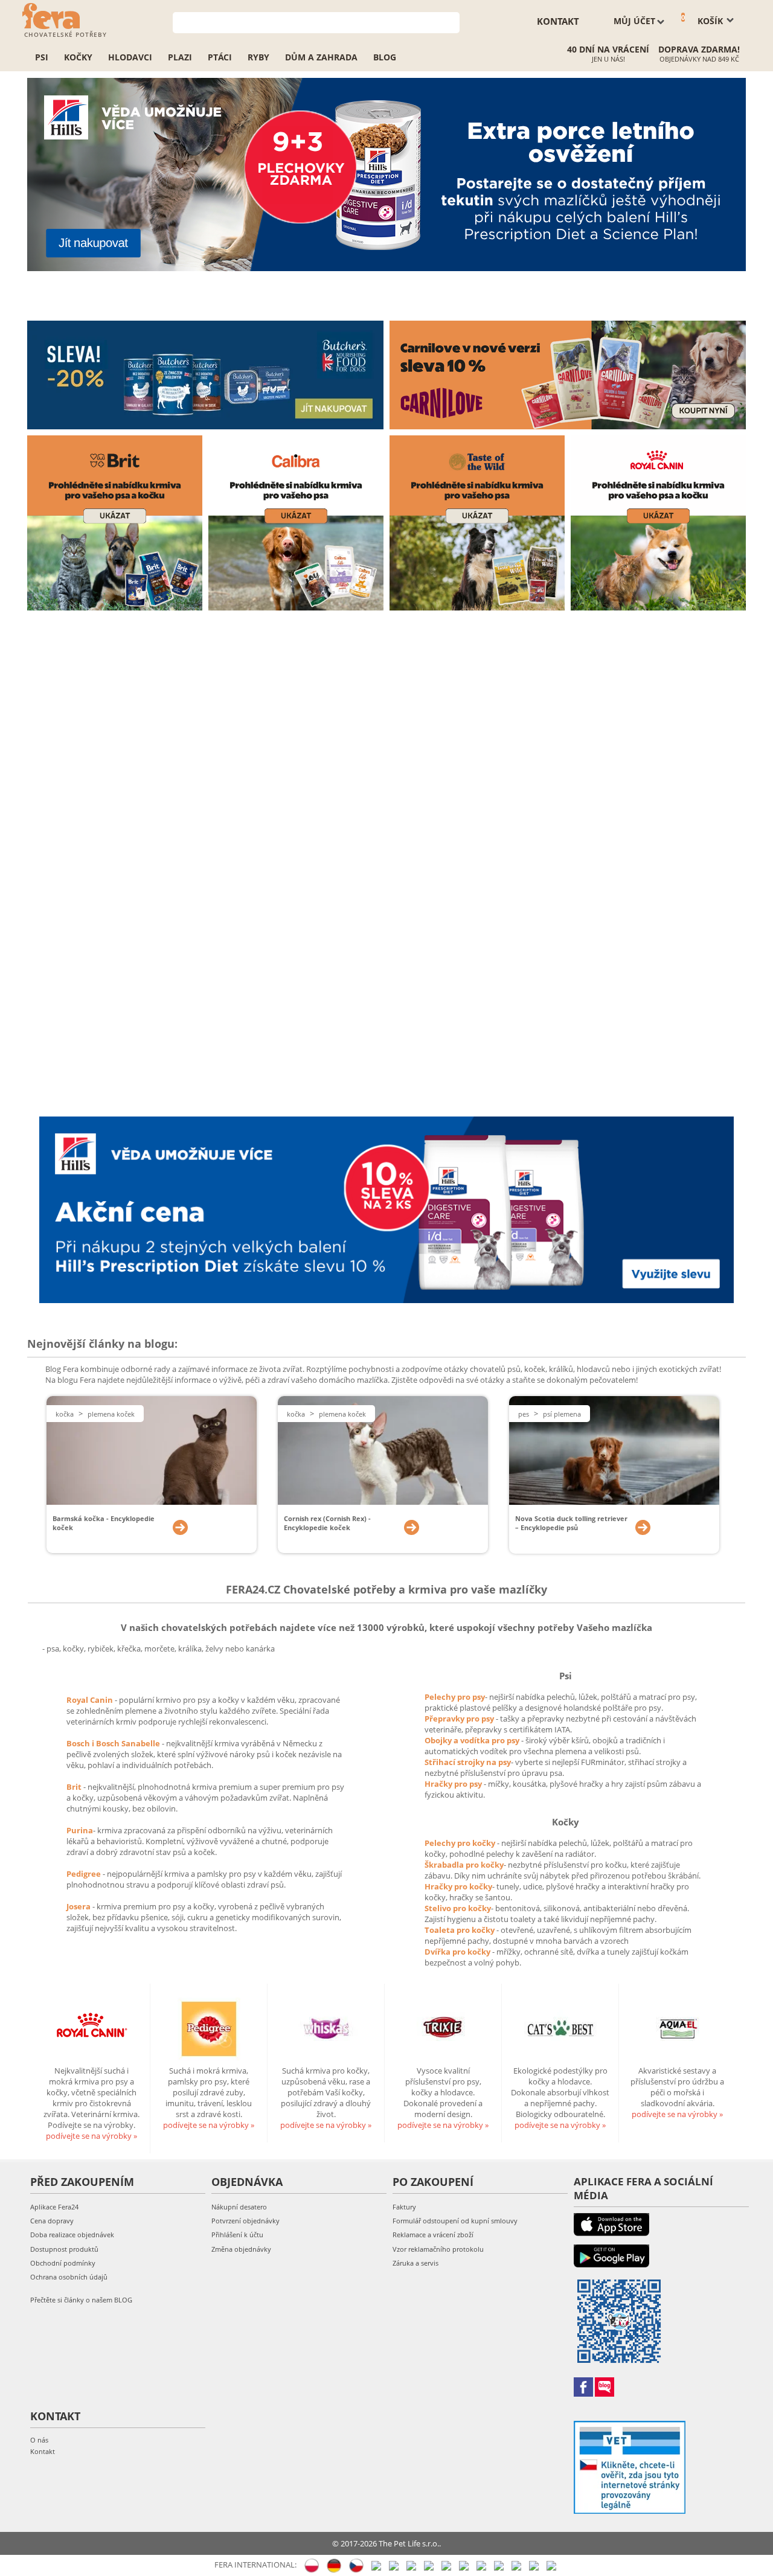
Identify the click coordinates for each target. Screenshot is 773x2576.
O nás (39, 2440)
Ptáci (220, 57)
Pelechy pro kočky (461, 1843)
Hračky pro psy (454, 1784)
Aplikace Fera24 (54, 2207)
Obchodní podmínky (63, 2263)
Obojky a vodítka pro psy (473, 1740)
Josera (79, 1906)
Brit (75, 1787)
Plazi (180, 57)
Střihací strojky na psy (468, 1762)
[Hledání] (451, 21)
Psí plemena (562, 1414)
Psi (42, 57)
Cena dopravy (52, 2221)
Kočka (65, 1414)
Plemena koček (111, 1414)
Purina (80, 1830)
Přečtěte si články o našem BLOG (81, 2300)
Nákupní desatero (239, 2207)
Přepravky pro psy (460, 1719)
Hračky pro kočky (458, 1886)
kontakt (558, 21)
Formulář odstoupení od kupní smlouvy (455, 2221)
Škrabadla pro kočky (464, 1865)
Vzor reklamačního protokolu (438, 2249)
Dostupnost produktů (64, 2249)
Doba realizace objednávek (72, 2235)
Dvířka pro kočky (458, 1952)
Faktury (404, 2207)
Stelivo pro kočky (458, 1908)
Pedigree (85, 1874)
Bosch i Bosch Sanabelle (113, 1743)
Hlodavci (130, 57)
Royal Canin (90, 1700)
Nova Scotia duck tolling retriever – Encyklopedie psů (571, 1523)
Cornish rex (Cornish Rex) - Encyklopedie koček (327, 1523)
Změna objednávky (241, 2249)
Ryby (258, 57)
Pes (524, 1414)
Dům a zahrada (321, 57)
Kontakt (43, 2451)
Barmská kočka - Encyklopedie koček (104, 1523)
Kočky (78, 57)
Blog (385, 57)
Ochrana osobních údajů (69, 2277)
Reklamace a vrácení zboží (433, 2235)
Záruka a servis (415, 2263)
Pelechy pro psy (455, 1697)
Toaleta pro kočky (460, 1930)
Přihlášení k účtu (237, 2235)
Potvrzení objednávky (245, 2221)
